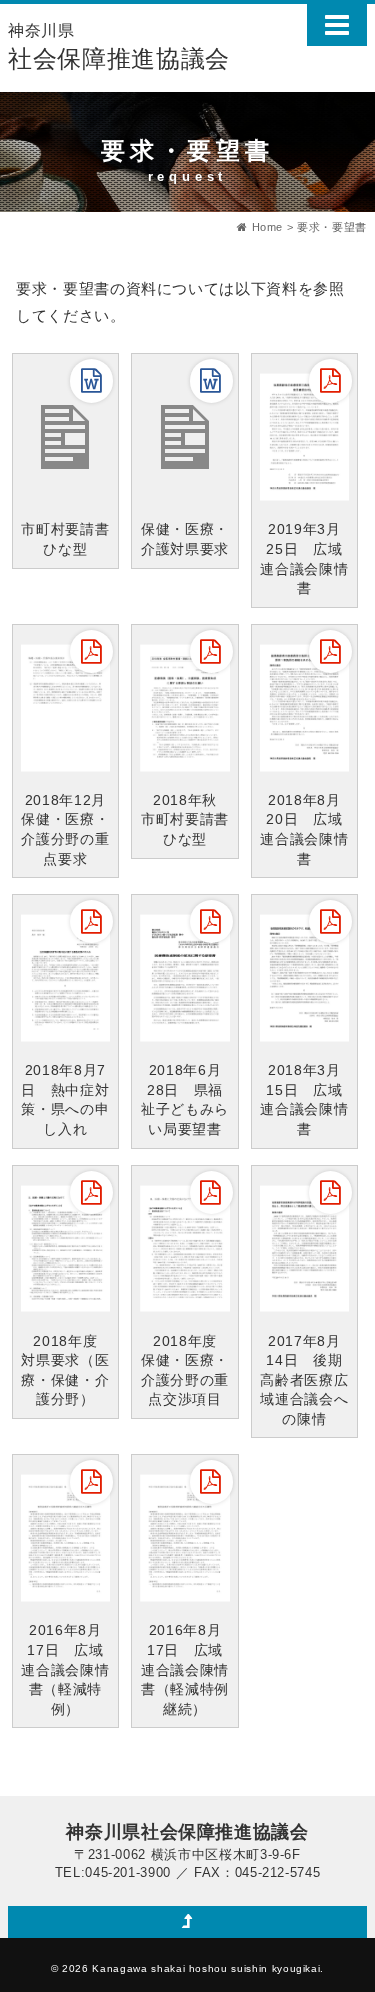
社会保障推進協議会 (119, 47)
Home (268, 227)
